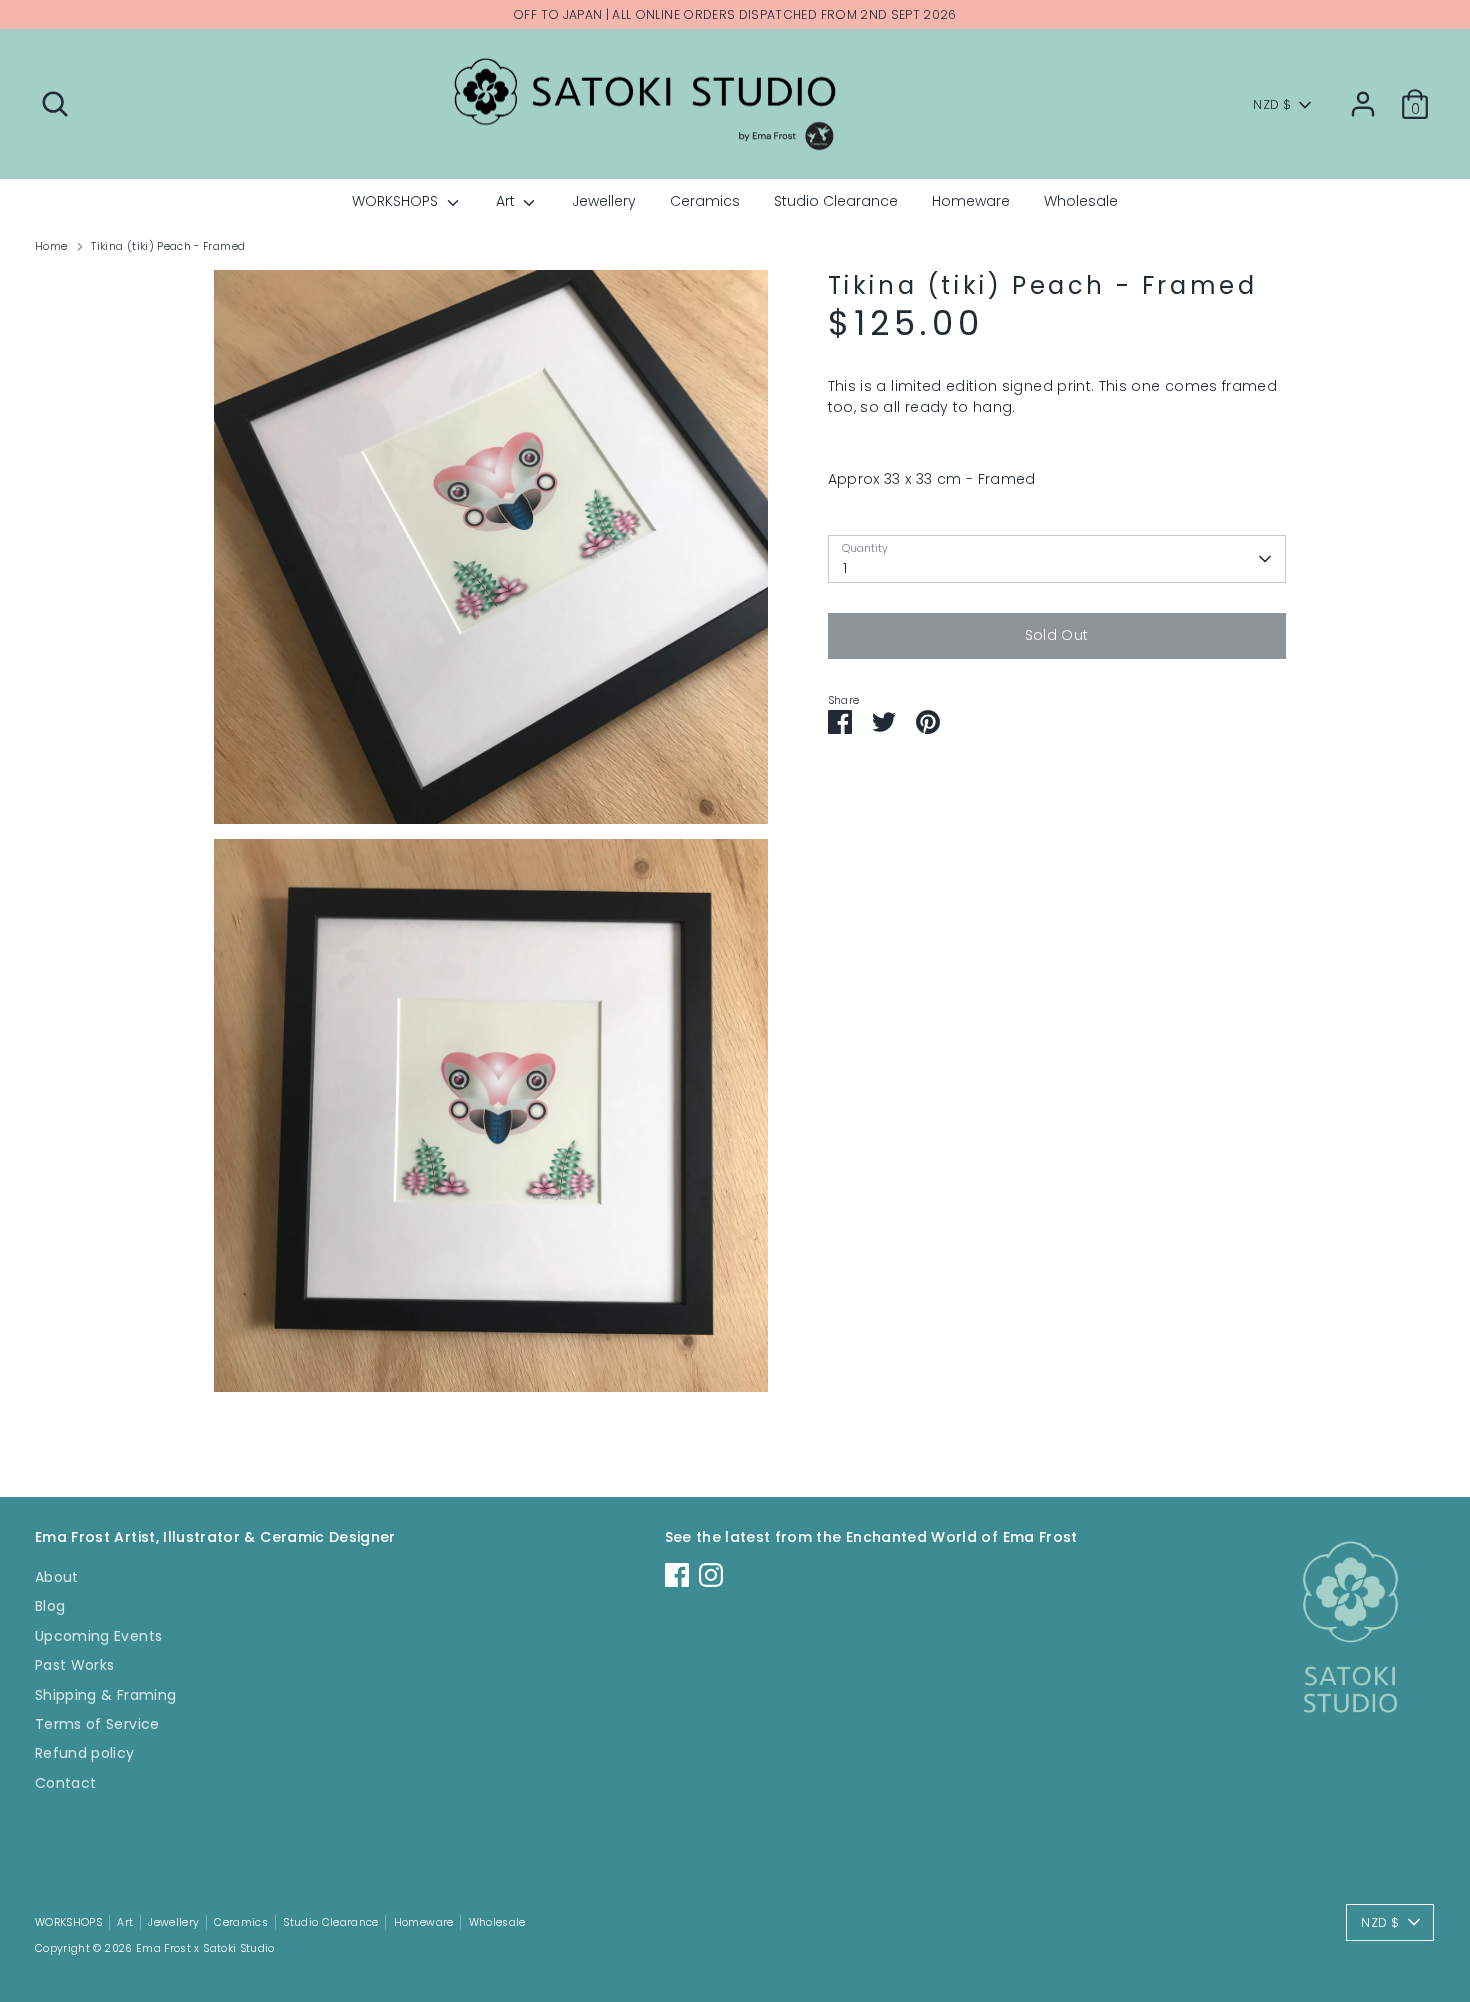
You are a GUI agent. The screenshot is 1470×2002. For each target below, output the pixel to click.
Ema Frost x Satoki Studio (205, 1948)
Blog (50, 1606)
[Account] (1363, 104)
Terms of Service (97, 1724)
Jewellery (604, 201)
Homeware (971, 201)
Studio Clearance (836, 201)
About (57, 1577)
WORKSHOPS (397, 201)
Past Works (75, 1665)
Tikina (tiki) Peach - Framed (168, 246)
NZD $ (1272, 104)
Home (51, 246)
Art (507, 201)
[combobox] (1057, 559)
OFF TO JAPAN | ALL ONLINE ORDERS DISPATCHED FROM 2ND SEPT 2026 (735, 14)
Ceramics (705, 201)
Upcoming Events (98, 1636)
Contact (65, 1783)
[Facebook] (677, 1575)
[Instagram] (711, 1575)
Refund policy (85, 1753)
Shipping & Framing (105, 1695)
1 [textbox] (845, 568)
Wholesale (1081, 201)
